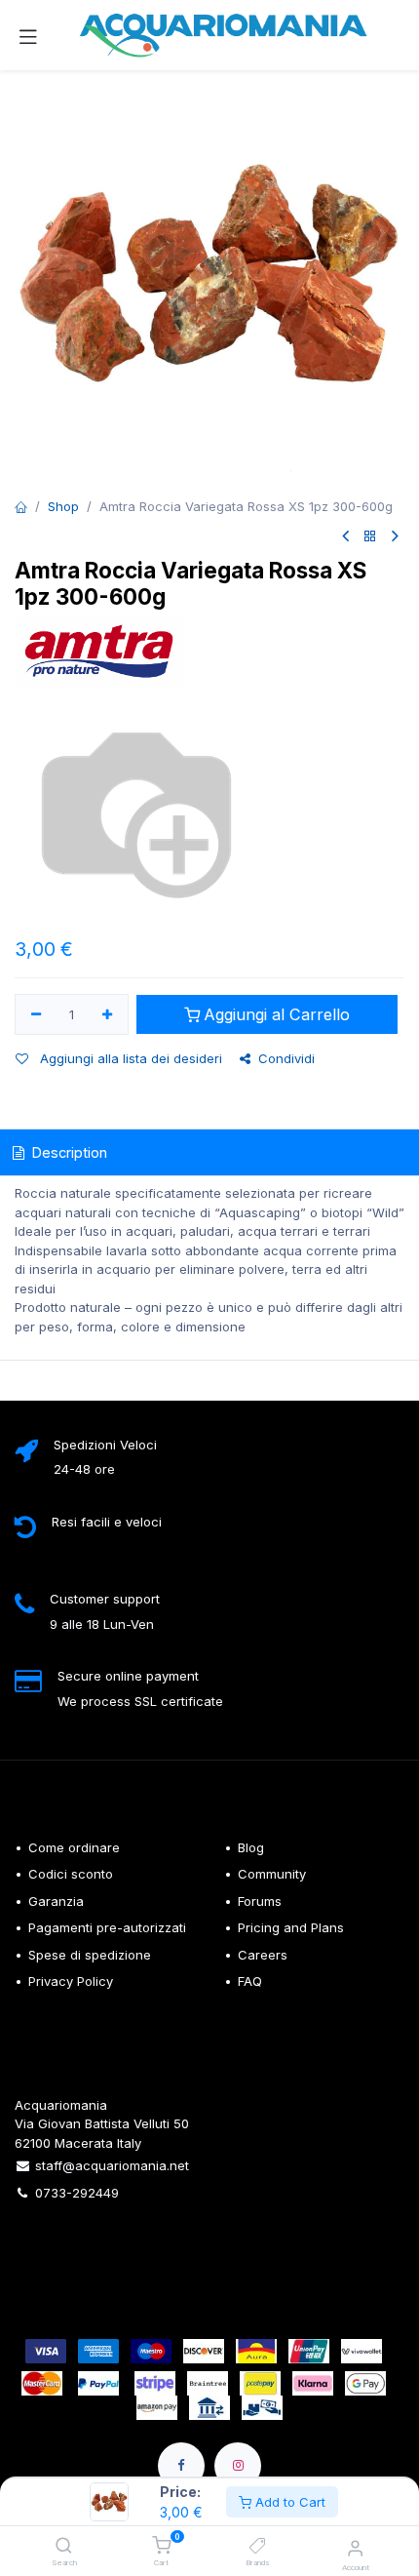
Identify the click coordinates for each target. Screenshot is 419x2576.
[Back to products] (370, 537)
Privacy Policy (71, 1981)
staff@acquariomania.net (112, 2165)
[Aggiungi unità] (108, 1014)
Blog (251, 1847)
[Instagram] (238, 2466)
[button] (267, 1015)
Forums (260, 1901)
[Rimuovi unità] (36, 1014)
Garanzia (56, 1901)
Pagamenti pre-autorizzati (107, 1927)
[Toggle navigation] (28, 35)
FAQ (250, 1981)
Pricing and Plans (291, 1927)
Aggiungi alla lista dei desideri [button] (129, 1058)
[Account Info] (355, 2548)
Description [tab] (68, 1152)
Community (272, 1874)
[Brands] (258, 2547)
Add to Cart (288, 2502)
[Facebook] (181, 2466)
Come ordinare (74, 1847)
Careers (263, 1955)
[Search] (64, 2547)
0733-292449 (77, 2193)
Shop (63, 506)
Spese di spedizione (92, 1955)
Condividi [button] (286, 1058)
